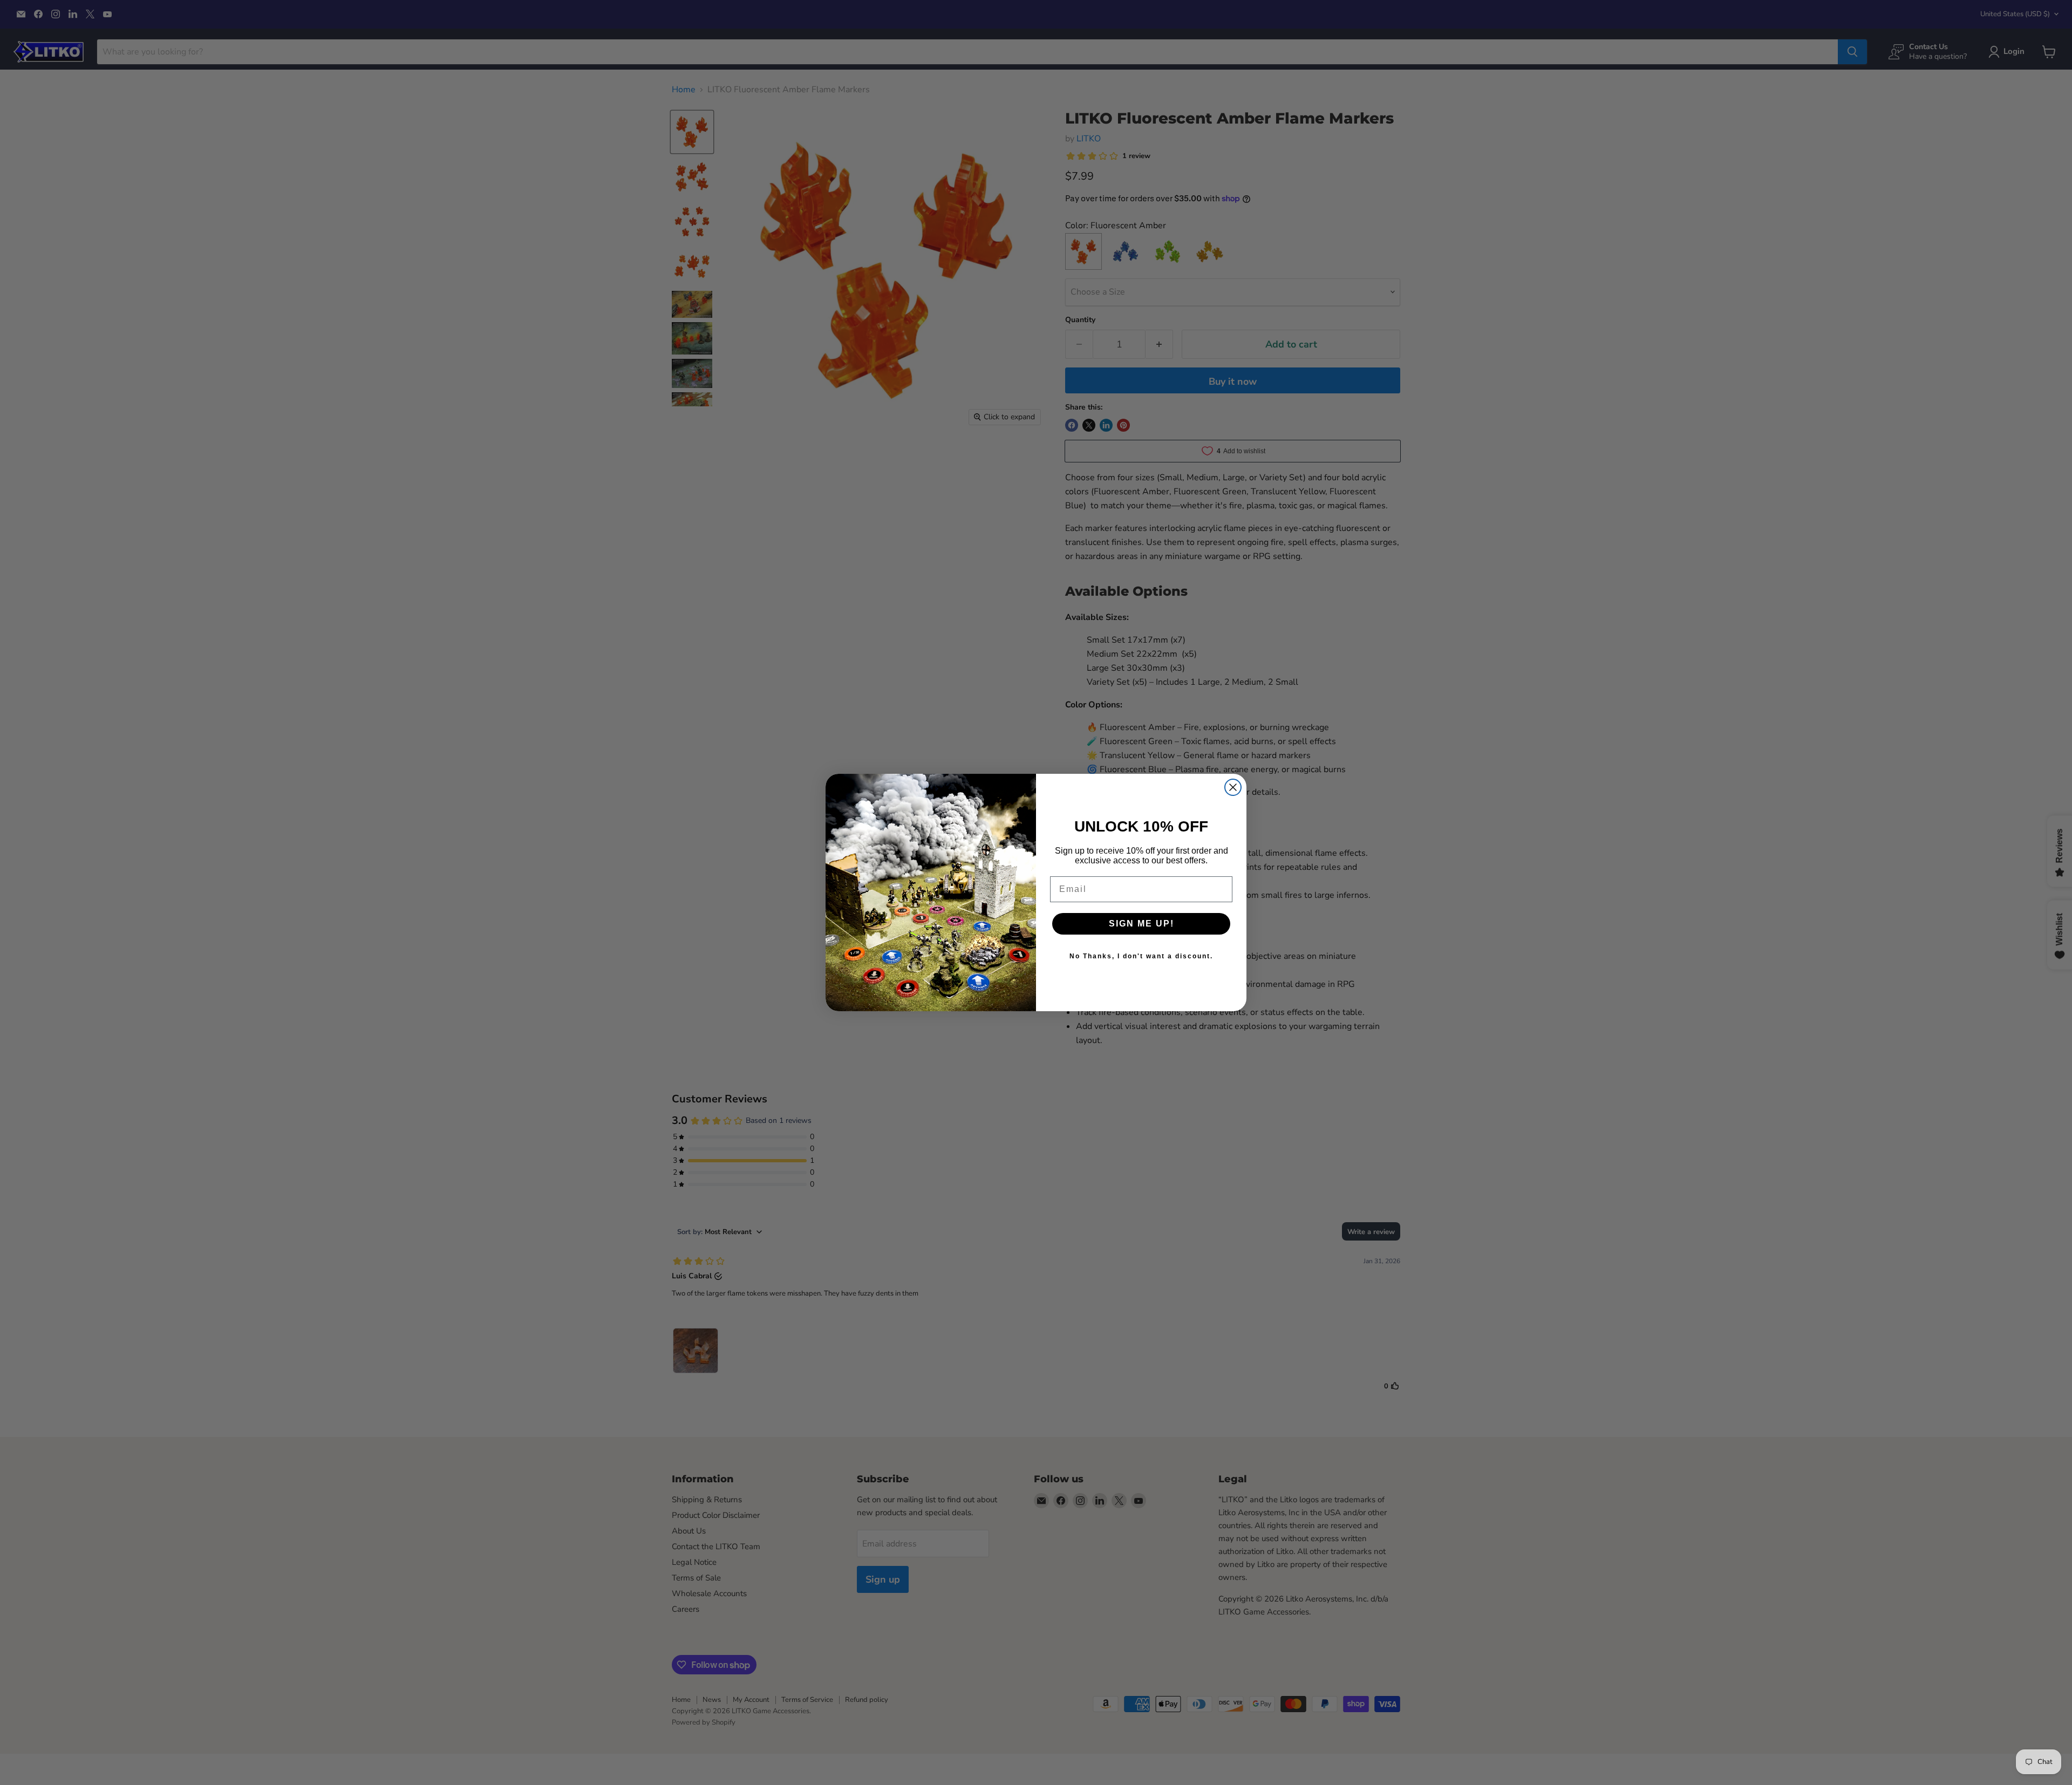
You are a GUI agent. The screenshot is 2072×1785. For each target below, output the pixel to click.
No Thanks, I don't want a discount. (1141, 956)
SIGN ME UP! (1141, 924)
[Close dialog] (1233, 787)
